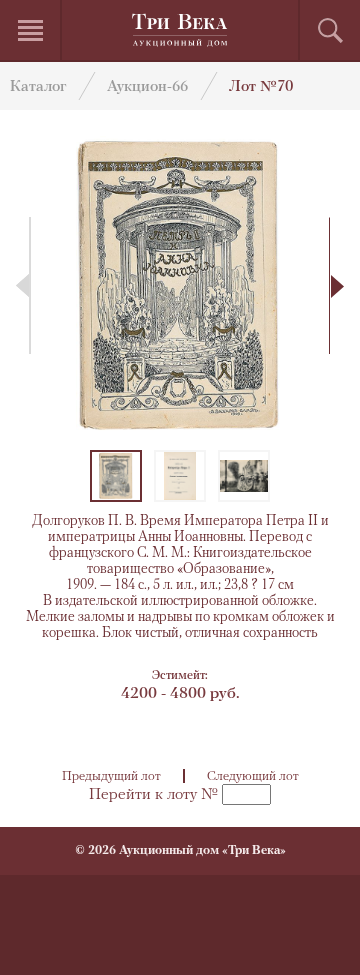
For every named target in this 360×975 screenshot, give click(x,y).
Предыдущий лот (111, 776)
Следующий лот (253, 776)
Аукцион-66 (147, 87)
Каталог (38, 87)
